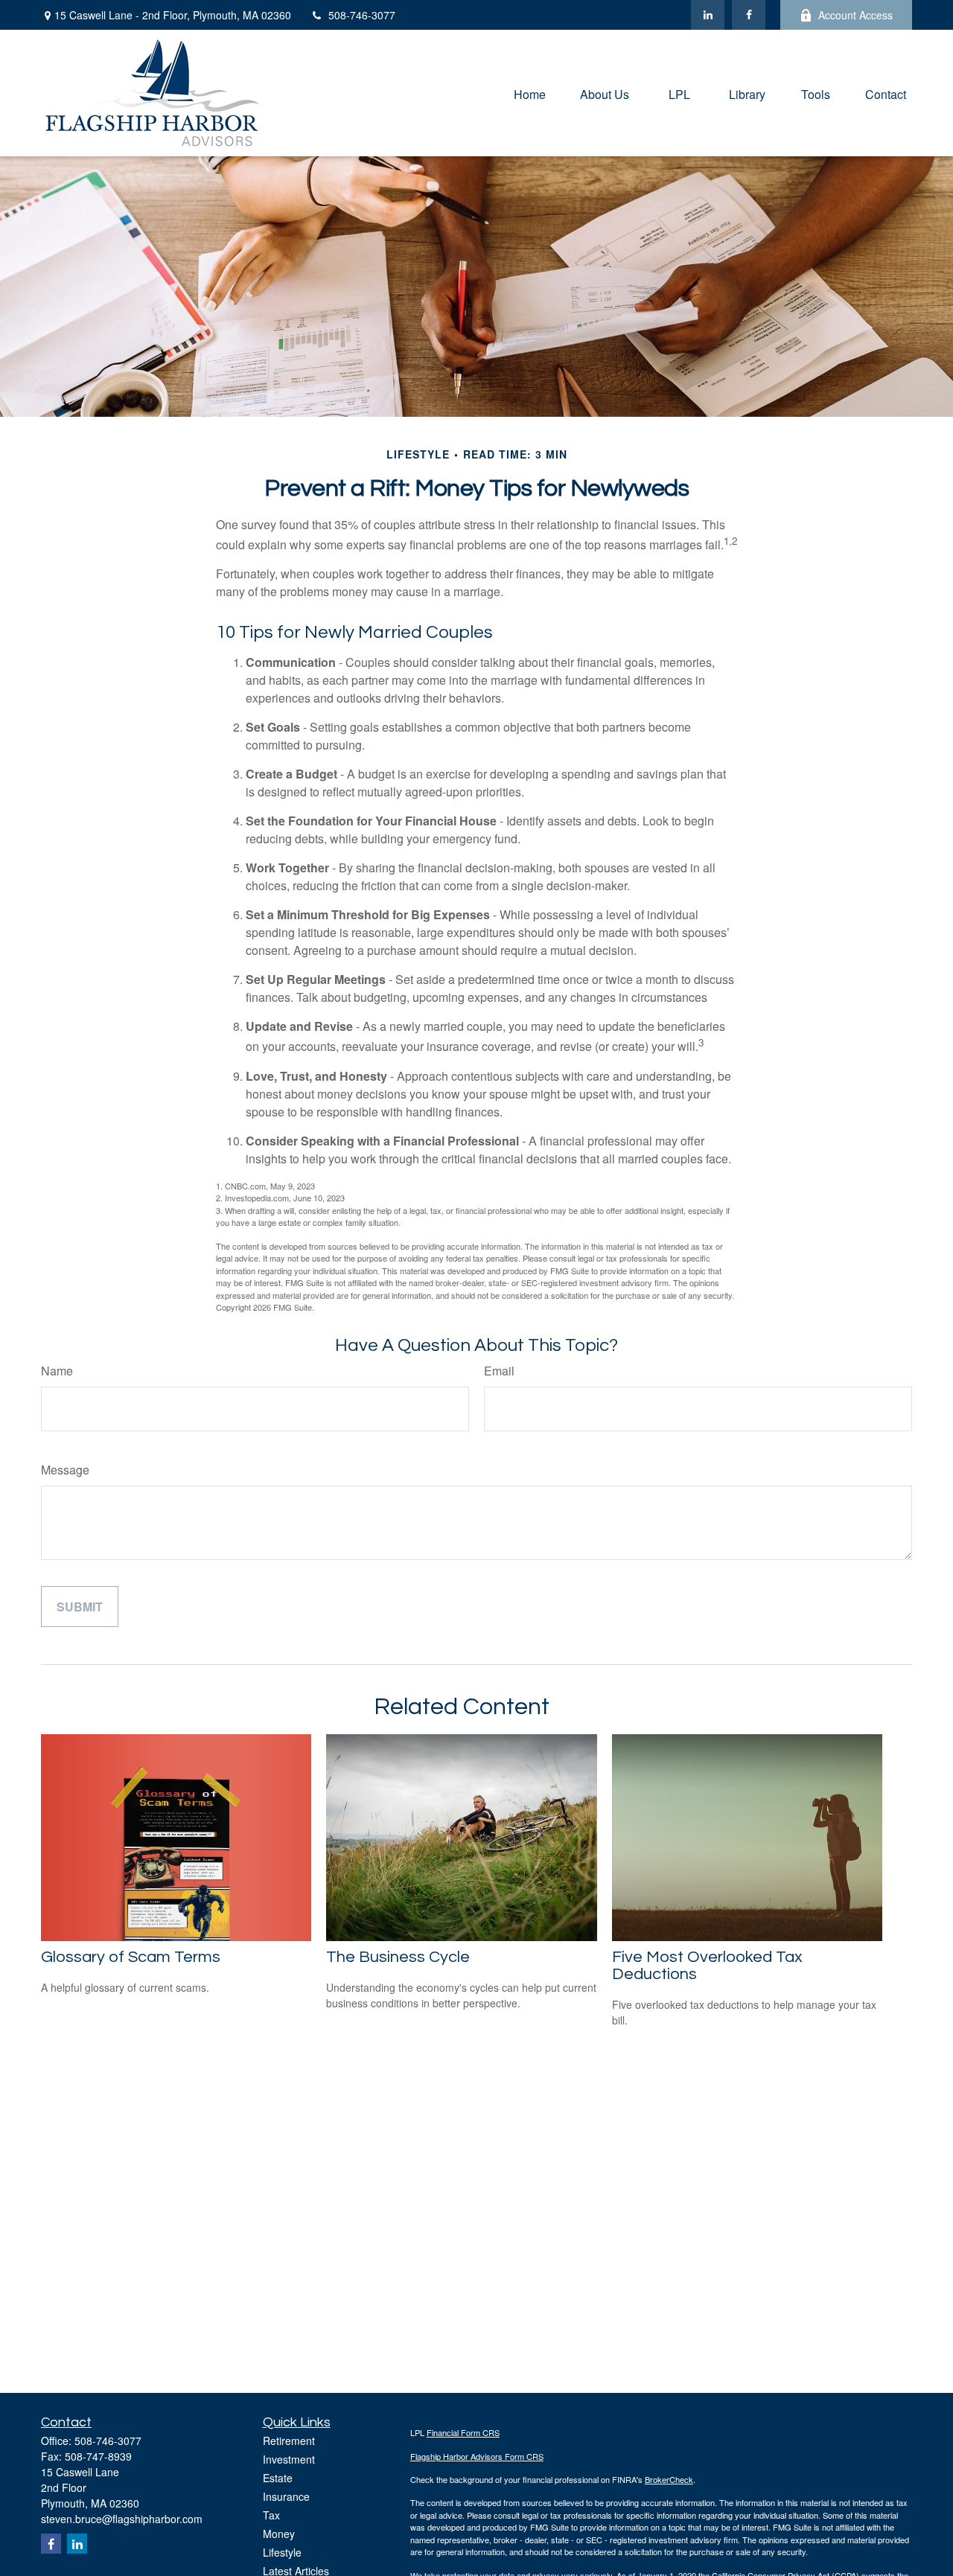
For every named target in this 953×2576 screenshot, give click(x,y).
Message (65, 1470)
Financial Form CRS (463, 2432)
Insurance (286, 2496)
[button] (530, 93)
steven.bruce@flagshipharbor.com (122, 2519)
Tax (271, 2515)
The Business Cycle (398, 1957)
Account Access (855, 15)
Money (279, 2534)
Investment (289, 2459)
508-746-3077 (362, 15)
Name (57, 1371)
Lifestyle (282, 2552)
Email (499, 1371)
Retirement (289, 2441)
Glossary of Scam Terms (131, 1957)
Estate (278, 2478)
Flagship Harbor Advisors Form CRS (477, 2456)
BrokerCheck (669, 2479)
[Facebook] (749, 15)
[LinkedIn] (708, 15)
